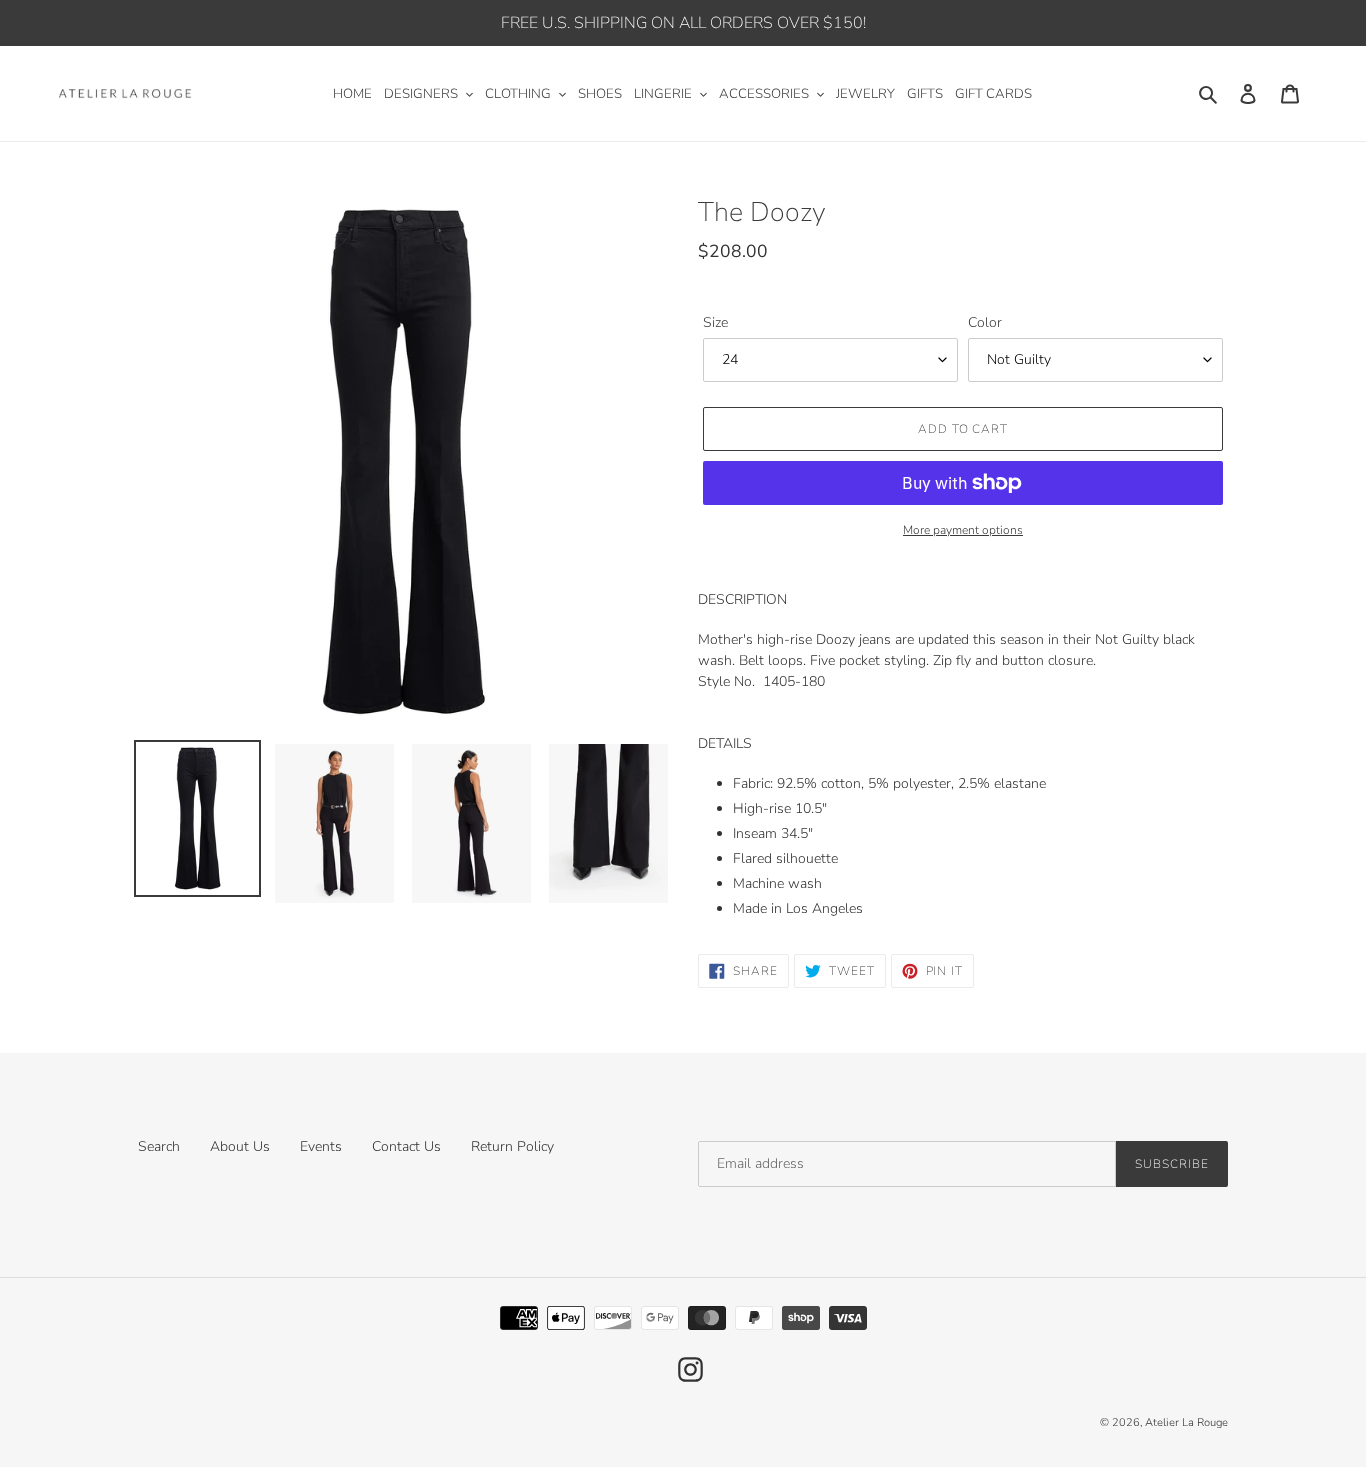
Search (159, 1146)
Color (985, 322)
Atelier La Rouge (1186, 1422)
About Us (240, 1146)
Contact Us (406, 1146)
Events (321, 1146)
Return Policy (512, 1146)
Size (715, 322)
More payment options (963, 530)
